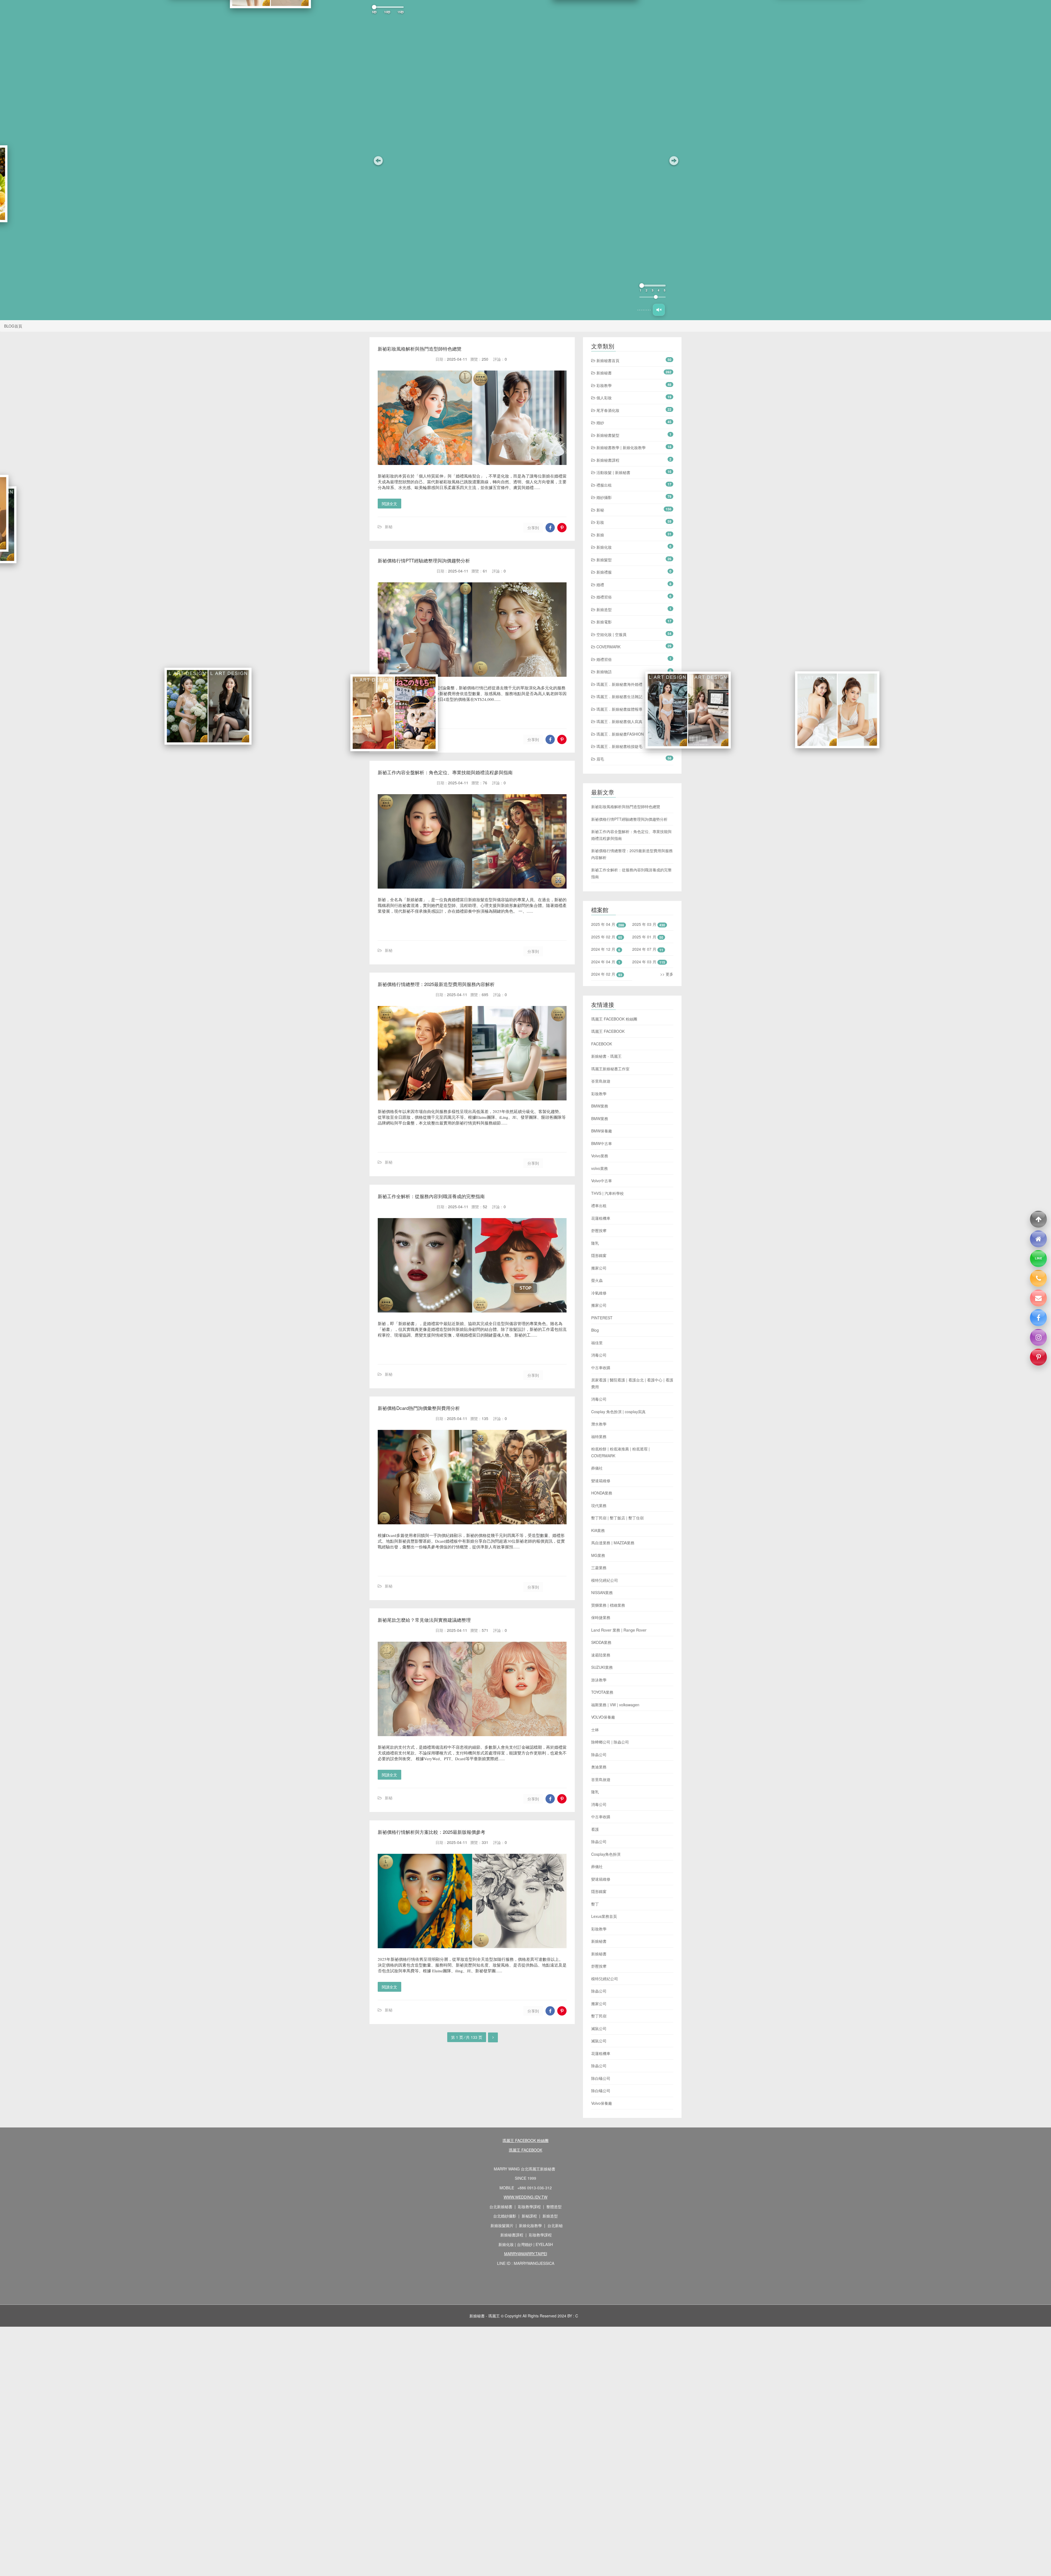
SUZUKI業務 (602, 1667)
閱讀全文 (389, 504)
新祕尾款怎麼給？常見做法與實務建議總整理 (424, 1620)
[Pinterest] (1038, 1357)
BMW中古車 (602, 1143)
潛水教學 (599, 1424)
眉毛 (600, 759)
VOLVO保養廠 (603, 1717)
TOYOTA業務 (602, 1692)
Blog (595, 1330)
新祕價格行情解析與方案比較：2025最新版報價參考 (431, 1832)
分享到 (533, 528)
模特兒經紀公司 (605, 1580)
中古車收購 (601, 1367)
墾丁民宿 (599, 2016)
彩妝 (600, 522)
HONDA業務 (602, 1493)
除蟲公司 (599, 1754)
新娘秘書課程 (607, 460)
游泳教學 (599, 1680)
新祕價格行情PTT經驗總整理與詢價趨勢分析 (424, 560)
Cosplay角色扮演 (606, 1854)
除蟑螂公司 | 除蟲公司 (610, 1742)
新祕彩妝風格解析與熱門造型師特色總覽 (420, 349)
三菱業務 (599, 1568)
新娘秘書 (604, 373)
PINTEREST (602, 1318)
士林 (595, 1730)
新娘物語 (604, 672)
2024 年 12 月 (603, 949)
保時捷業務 (601, 1617)
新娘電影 (604, 622)
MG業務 (598, 1555)
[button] (378, 160)
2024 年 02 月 (603, 974)
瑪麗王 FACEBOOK (608, 1031)
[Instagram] (1038, 1337)
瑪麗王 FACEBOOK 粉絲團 (614, 1019)
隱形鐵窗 (599, 1255)
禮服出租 (604, 485)
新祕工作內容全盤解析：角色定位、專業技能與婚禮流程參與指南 (445, 772)
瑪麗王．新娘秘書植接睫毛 (619, 746)
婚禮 (600, 585)
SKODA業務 (601, 1642)
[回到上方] (1038, 1219)
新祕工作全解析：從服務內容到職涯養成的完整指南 (431, 1196)
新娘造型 (604, 609)
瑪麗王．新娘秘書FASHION (620, 734)
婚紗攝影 (604, 497)
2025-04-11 (457, 359)
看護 (595, 1829)
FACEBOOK (602, 1044)
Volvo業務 (600, 1156)
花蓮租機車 (601, 1218)
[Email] (1038, 1298)
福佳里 (597, 1343)
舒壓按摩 (599, 1230)
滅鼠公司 (599, 2028)
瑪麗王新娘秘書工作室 (610, 1069)
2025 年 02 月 (603, 937)
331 (485, 1842)
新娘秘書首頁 (607, 360)
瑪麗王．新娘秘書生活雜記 (619, 696)
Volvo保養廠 (602, 2103)
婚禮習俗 (604, 597)
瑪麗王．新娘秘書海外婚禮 (619, 684)
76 (485, 783)
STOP (525, 1288)
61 (485, 571)
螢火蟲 (597, 1280)
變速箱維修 (601, 1481)
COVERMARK (608, 647)
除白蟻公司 (601, 2078)
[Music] (659, 310)
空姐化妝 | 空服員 (611, 634)
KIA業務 (598, 1530)
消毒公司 (599, 1355)
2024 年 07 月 (644, 949)
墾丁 (595, 1904)
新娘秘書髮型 (607, 435)
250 (485, 359)
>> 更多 (667, 974)
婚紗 (600, 423)
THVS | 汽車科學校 (607, 1193)
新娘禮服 (604, 572)
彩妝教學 (604, 385)
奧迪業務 (599, 1767)
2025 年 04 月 (603, 924)
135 (485, 1418)
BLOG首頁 (13, 326)
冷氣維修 (599, 1293)
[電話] (1038, 1278)
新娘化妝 (604, 547)
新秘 (389, 527)
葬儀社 (597, 1468)
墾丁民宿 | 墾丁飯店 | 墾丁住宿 (617, 1518)
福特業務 (599, 1436)
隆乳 (595, 1243)
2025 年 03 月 (644, 924)
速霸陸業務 (601, 1655)
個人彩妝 (604, 398)
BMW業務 (600, 1106)
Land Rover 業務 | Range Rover (619, 1630)
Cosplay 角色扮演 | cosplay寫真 (618, 1412)
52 (485, 1206)
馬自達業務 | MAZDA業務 (613, 1543)
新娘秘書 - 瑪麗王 (606, 1056)
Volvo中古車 (602, 1181)
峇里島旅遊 (601, 1081)
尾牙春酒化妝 (607, 410)
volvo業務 (600, 1168)
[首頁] (1038, 1239)
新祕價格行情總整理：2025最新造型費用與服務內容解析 (436, 984)
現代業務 (599, 1505)
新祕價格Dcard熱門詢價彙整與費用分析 (419, 1408)
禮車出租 (599, 1205)
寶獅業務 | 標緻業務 (608, 1605)
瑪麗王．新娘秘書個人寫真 (619, 721)
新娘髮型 (604, 560)
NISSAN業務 (602, 1592)
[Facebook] (1038, 1318)
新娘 (600, 535)
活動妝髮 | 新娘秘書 (613, 472)
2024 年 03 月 (644, 962)
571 (485, 1630)
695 (485, 994)
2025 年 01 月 (644, 937)
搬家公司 (599, 1268)
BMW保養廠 (602, 1131)
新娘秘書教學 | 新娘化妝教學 (620, 447)
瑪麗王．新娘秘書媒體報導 (619, 709)
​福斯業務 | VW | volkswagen (615, 1705)
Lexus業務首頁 (604, 1916)
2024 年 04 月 (603, 962)
